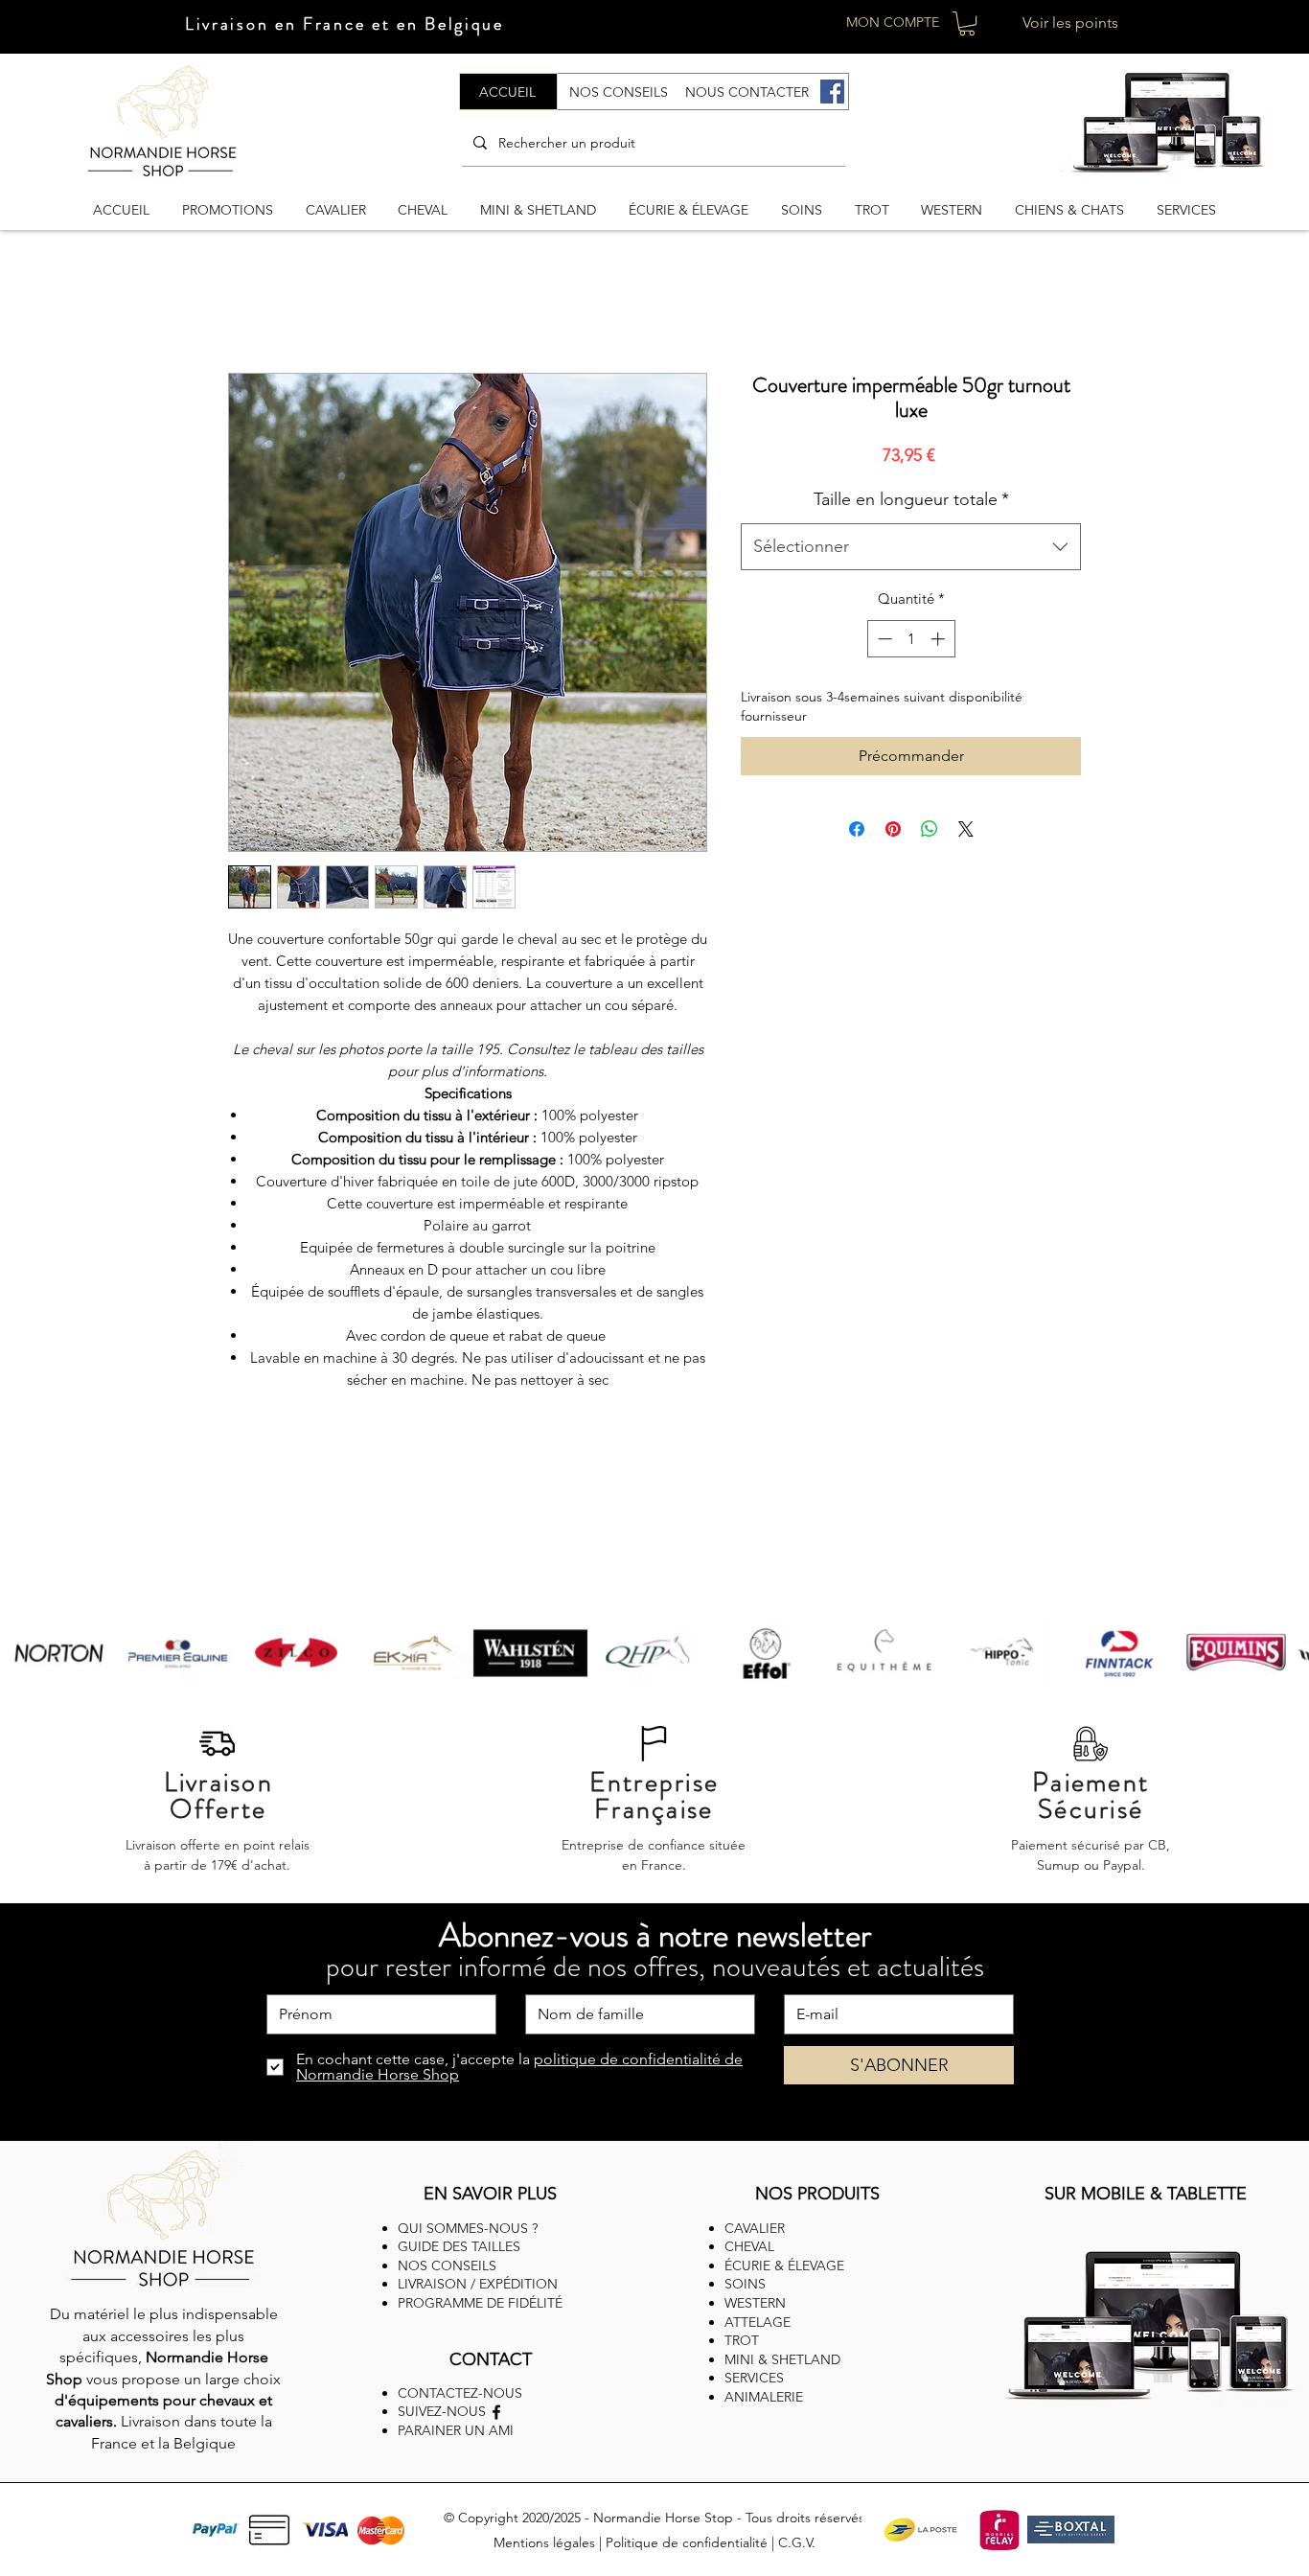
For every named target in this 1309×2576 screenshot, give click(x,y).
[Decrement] (883, 639)
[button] (967, 23)
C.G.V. (797, 2542)
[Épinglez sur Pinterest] (893, 829)
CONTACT (491, 2359)
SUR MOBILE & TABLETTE (1146, 2194)
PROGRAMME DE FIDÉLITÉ (480, 2303)
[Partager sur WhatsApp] (930, 829)
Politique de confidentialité (687, 2542)
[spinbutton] (911, 639)
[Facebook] (832, 92)
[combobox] (911, 547)
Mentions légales (544, 2542)
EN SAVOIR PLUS (490, 2194)
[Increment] (940, 639)
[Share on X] (966, 829)
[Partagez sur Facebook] (857, 829)
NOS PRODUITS (817, 2194)
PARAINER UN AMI (456, 2430)
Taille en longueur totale (911, 499)
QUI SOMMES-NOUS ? (468, 2228)
